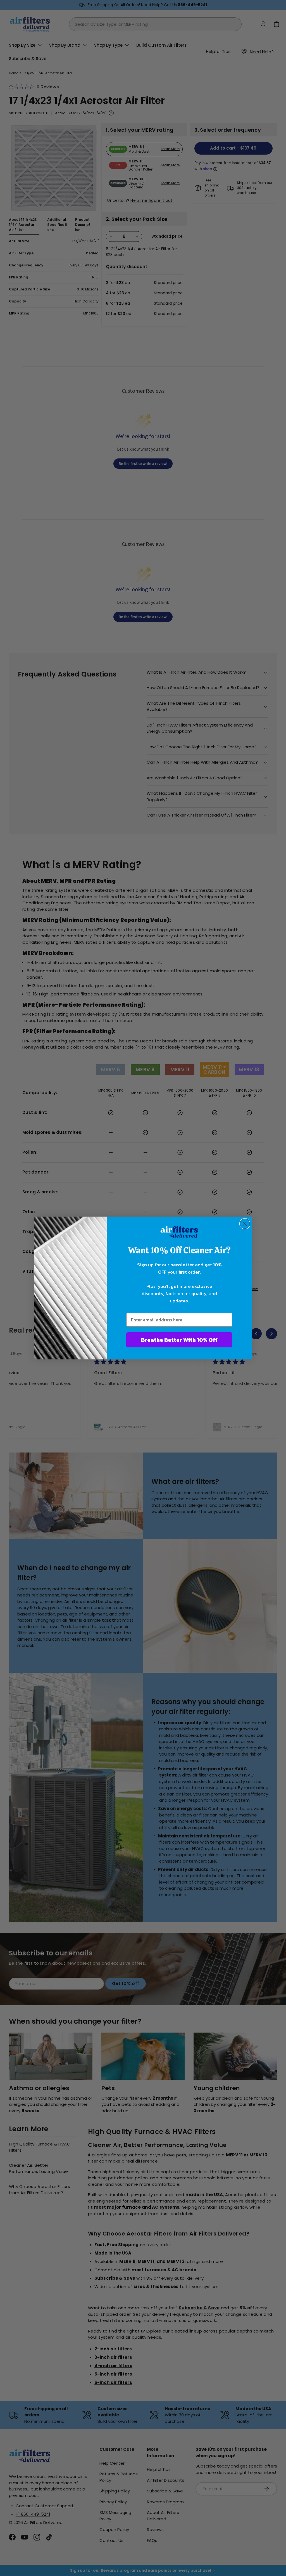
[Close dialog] (245, 1224)
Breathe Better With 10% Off (179, 1340)
